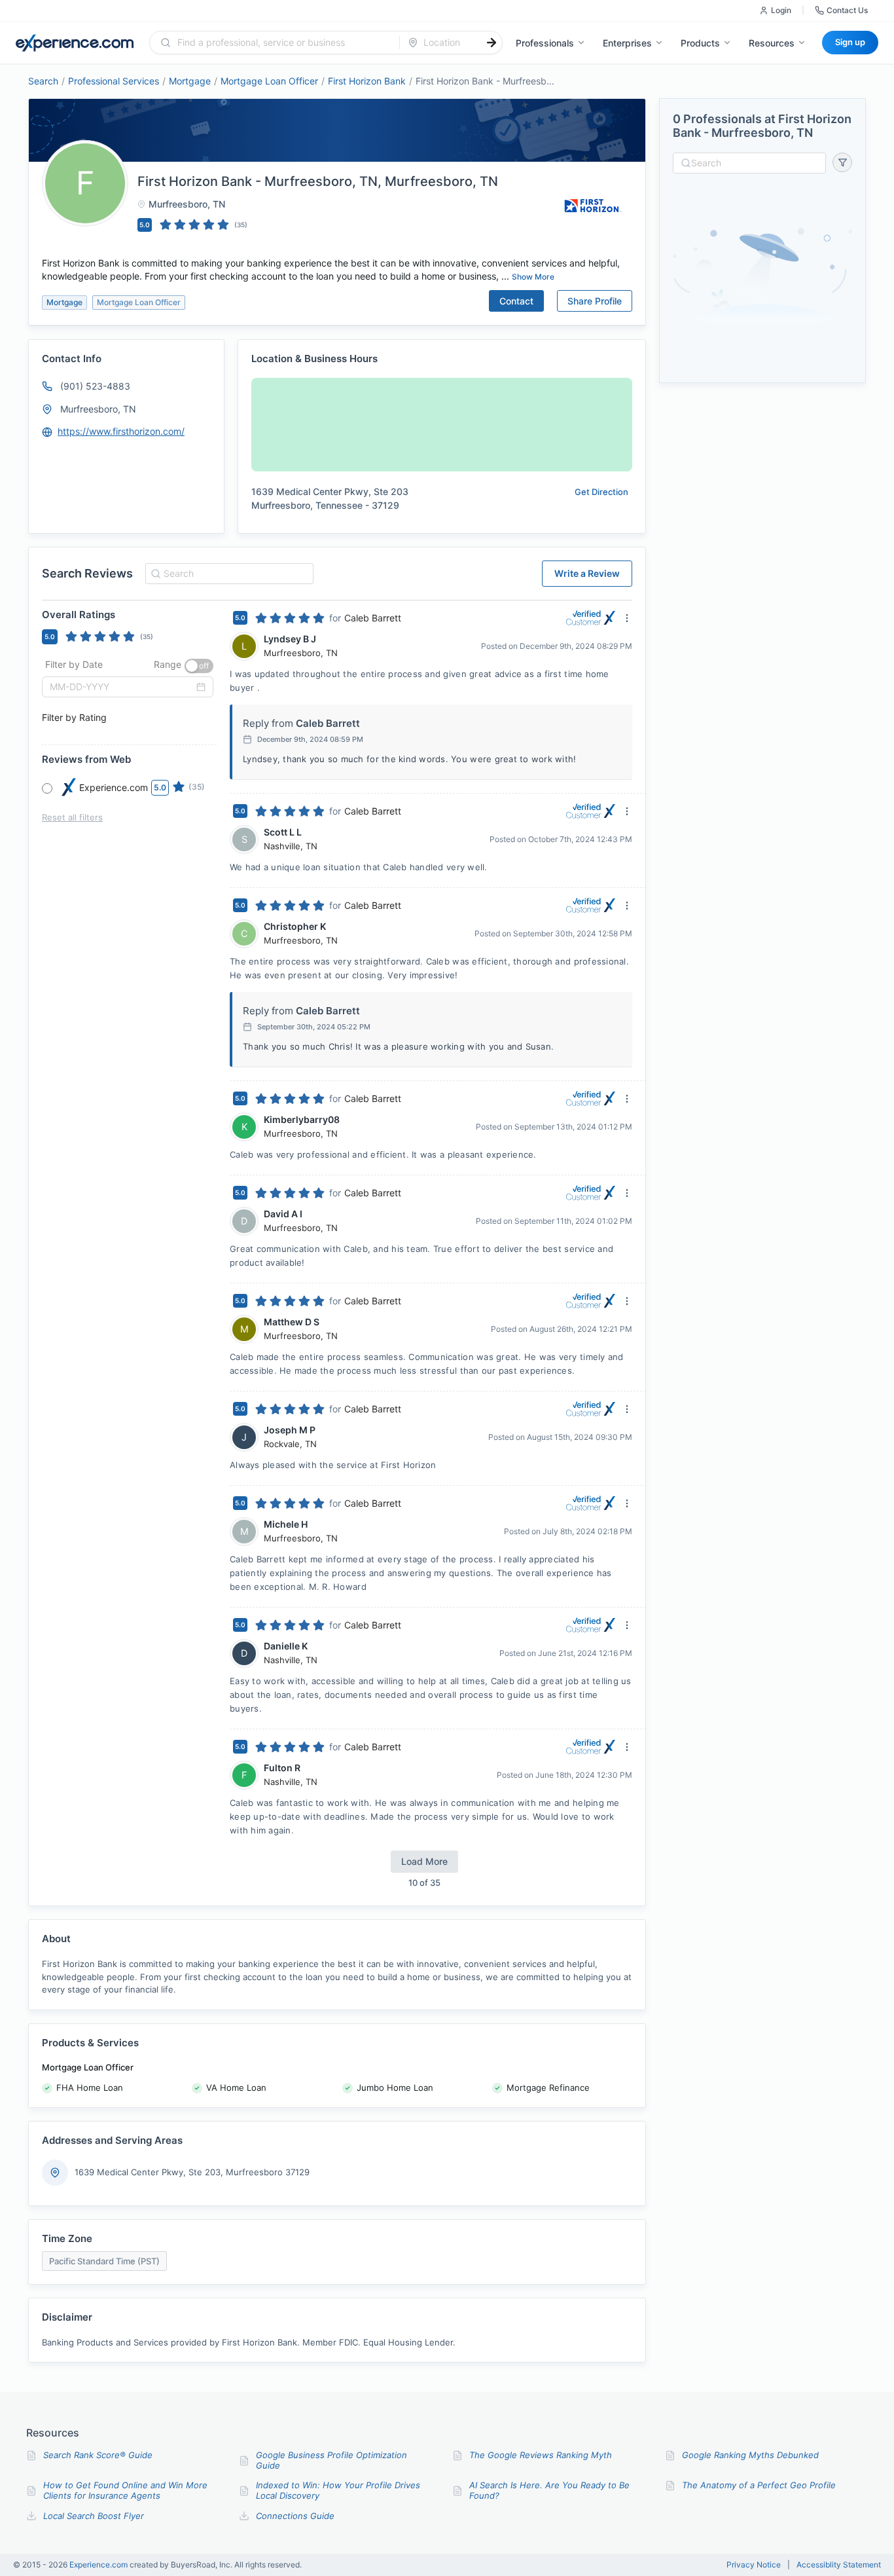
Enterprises (627, 43)
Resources (772, 43)
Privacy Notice (754, 2565)
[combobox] (282, 43)
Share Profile (595, 301)
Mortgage (190, 81)
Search (43, 81)
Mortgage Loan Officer (269, 81)
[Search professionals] (492, 43)
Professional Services (114, 81)
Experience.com (99, 2565)
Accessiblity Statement (839, 2565)
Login (781, 10)
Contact (516, 301)
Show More (533, 277)
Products (700, 43)
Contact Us (847, 10)
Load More (424, 1861)
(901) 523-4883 (95, 386)
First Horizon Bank (367, 81)
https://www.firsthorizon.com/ (121, 431)
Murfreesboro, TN (98, 409)
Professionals (545, 43)
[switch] (199, 666)
